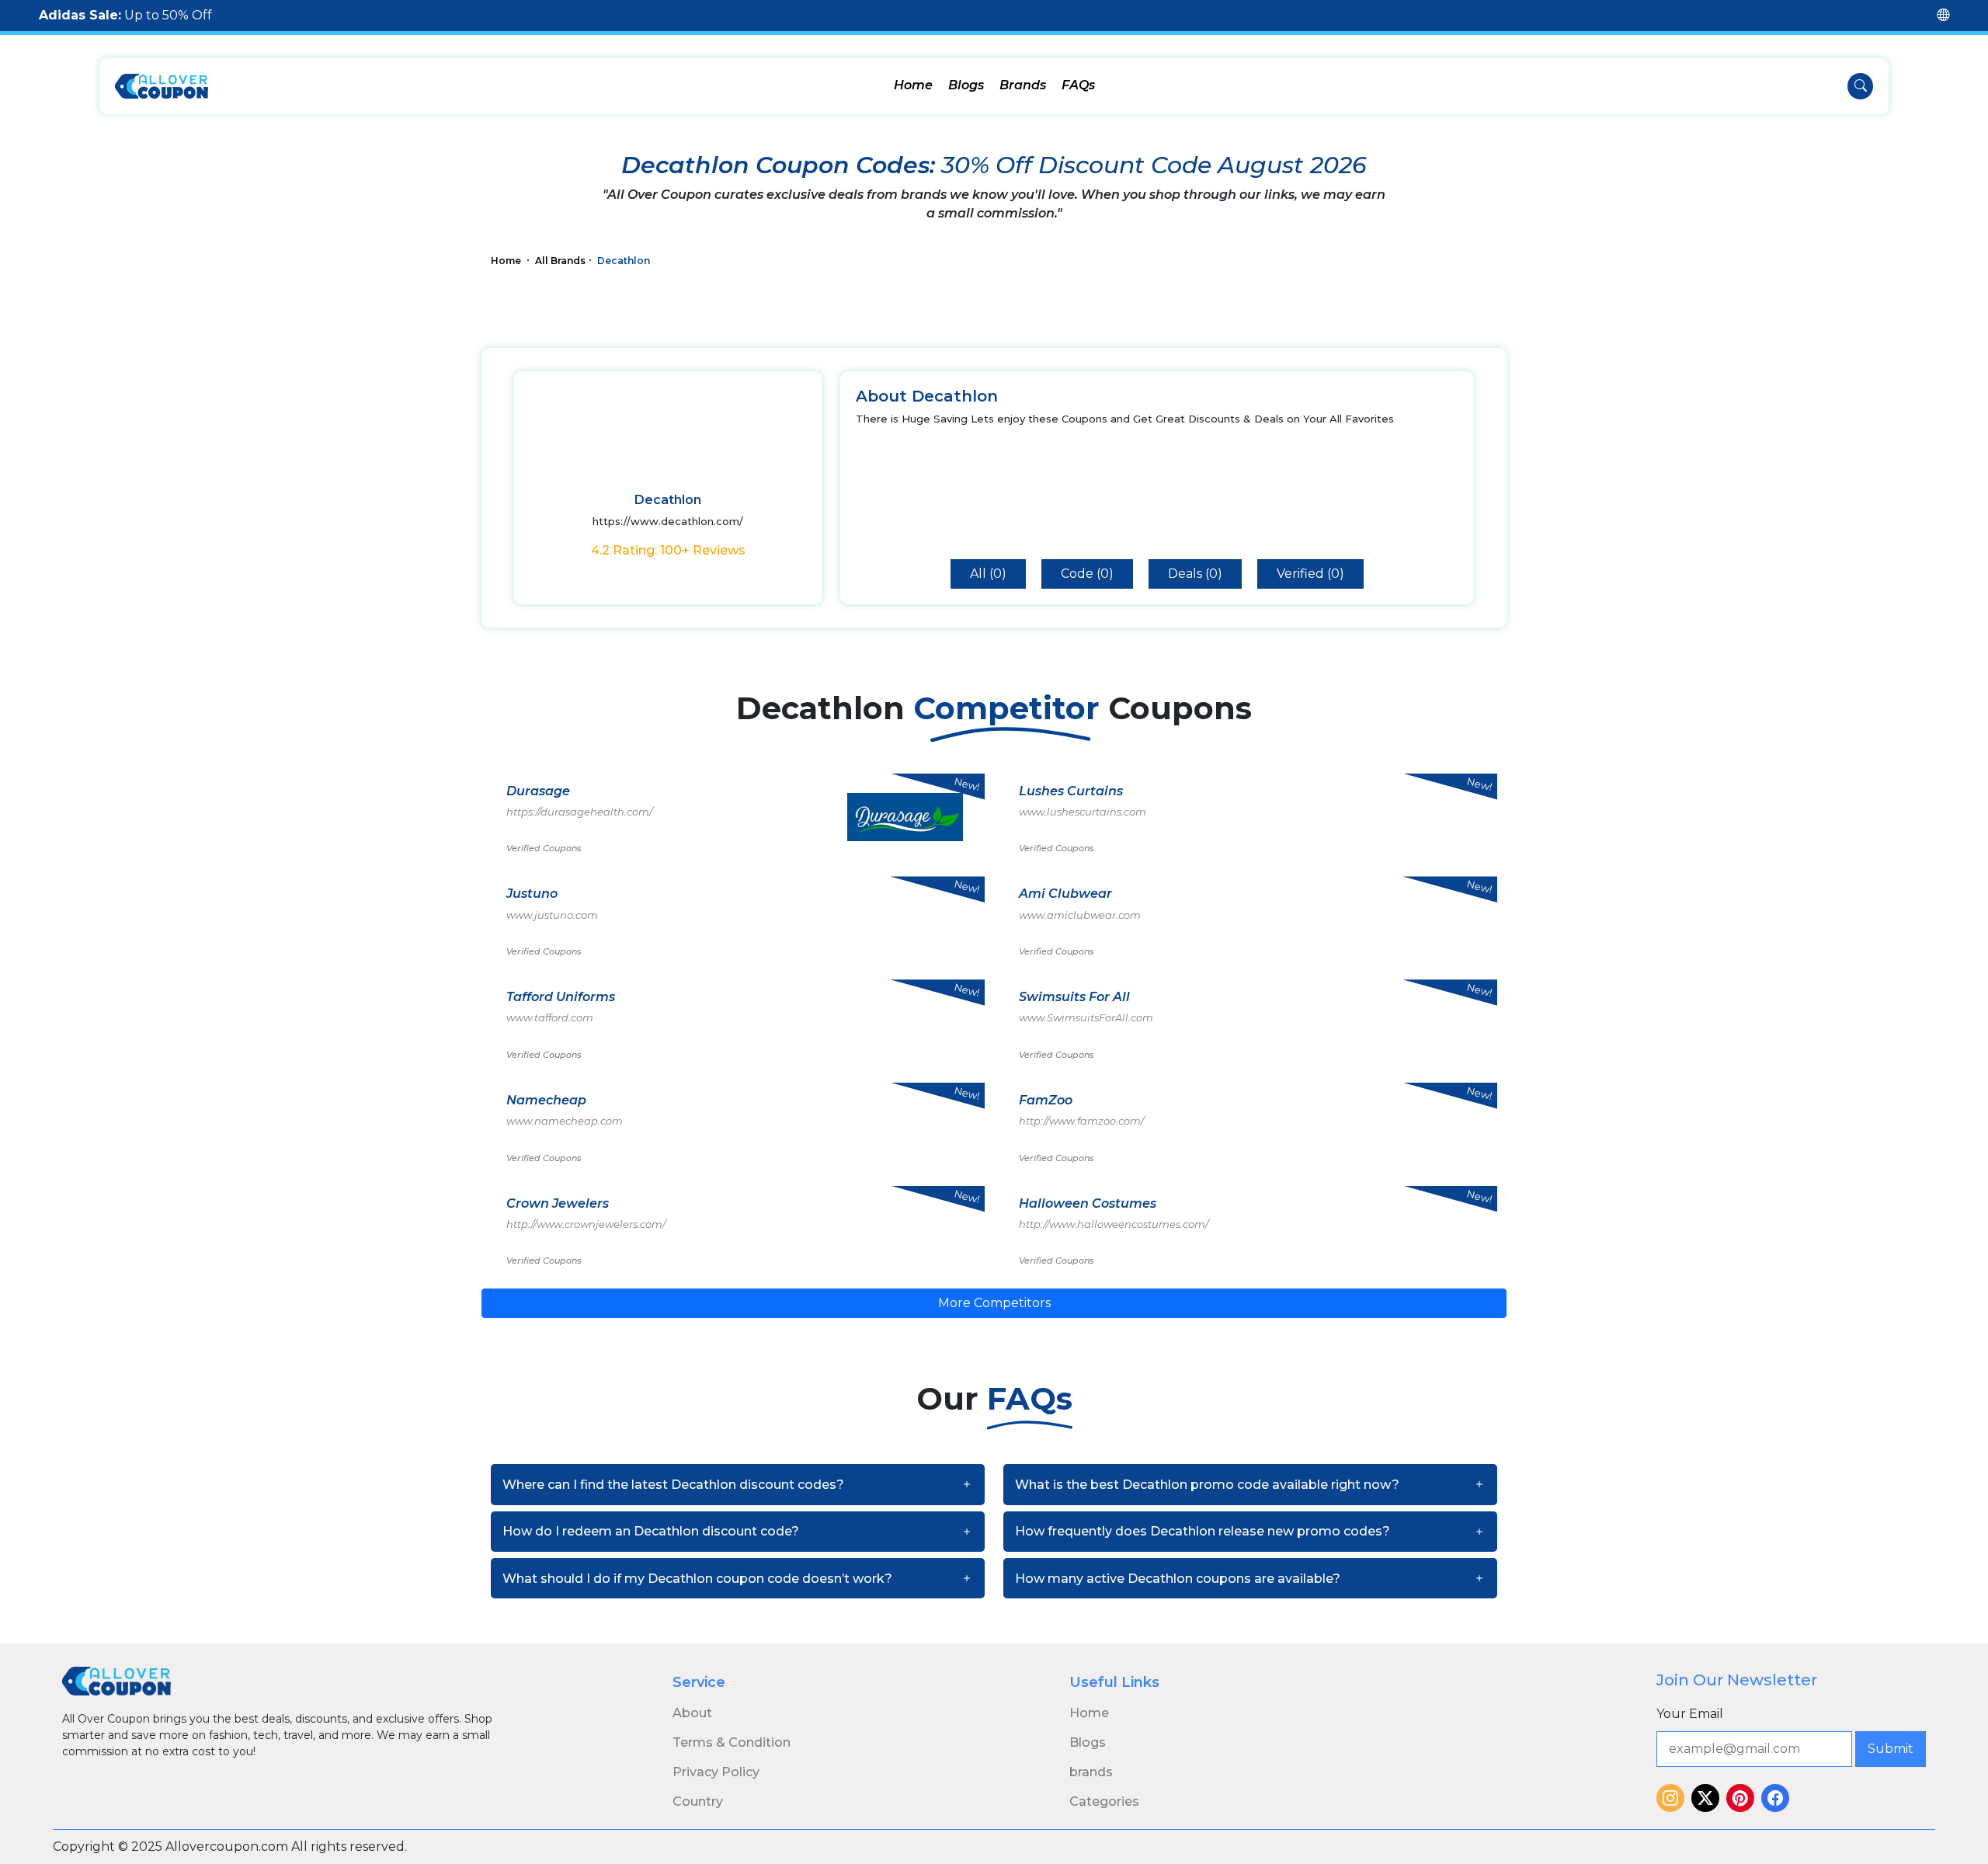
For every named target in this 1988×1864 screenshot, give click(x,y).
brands (1091, 1772)
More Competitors (994, 1303)
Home (913, 85)
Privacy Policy (716, 1772)
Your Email (1690, 1714)
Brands (1023, 85)
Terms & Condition (732, 1742)
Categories (1104, 1801)
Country (698, 1801)
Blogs (966, 85)
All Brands (560, 261)
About (692, 1713)
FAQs (1078, 85)
